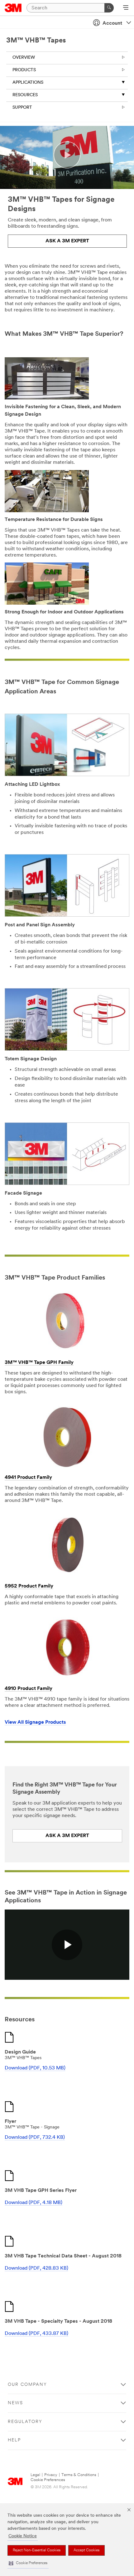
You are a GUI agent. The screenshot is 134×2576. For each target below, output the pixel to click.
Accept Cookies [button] (86, 2550)
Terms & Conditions (79, 2475)
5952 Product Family (29, 1586)
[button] (28, 2563)
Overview (24, 58)
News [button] (15, 2403)
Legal (35, 2475)
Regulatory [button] (25, 2422)
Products (24, 70)
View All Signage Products (35, 1722)
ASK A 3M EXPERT (67, 241)
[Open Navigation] (126, 8)
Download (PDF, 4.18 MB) (33, 2203)
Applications (28, 83)
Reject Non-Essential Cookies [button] (37, 2550)
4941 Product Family (28, 1478)
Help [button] (14, 2440)
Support (22, 108)
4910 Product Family (29, 1689)
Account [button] (112, 23)
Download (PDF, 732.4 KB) (35, 2138)
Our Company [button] (27, 2385)
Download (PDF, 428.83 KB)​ (36, 2268)
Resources (25, 95)
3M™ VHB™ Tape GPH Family (39, 1363)
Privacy (51, 2475)
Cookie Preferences (48, 2480)
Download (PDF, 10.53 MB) (35, 2068)
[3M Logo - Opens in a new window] (13, 8)
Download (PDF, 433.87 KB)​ (36, 2334)
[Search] (109, 8)
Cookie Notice (23, 2536)
